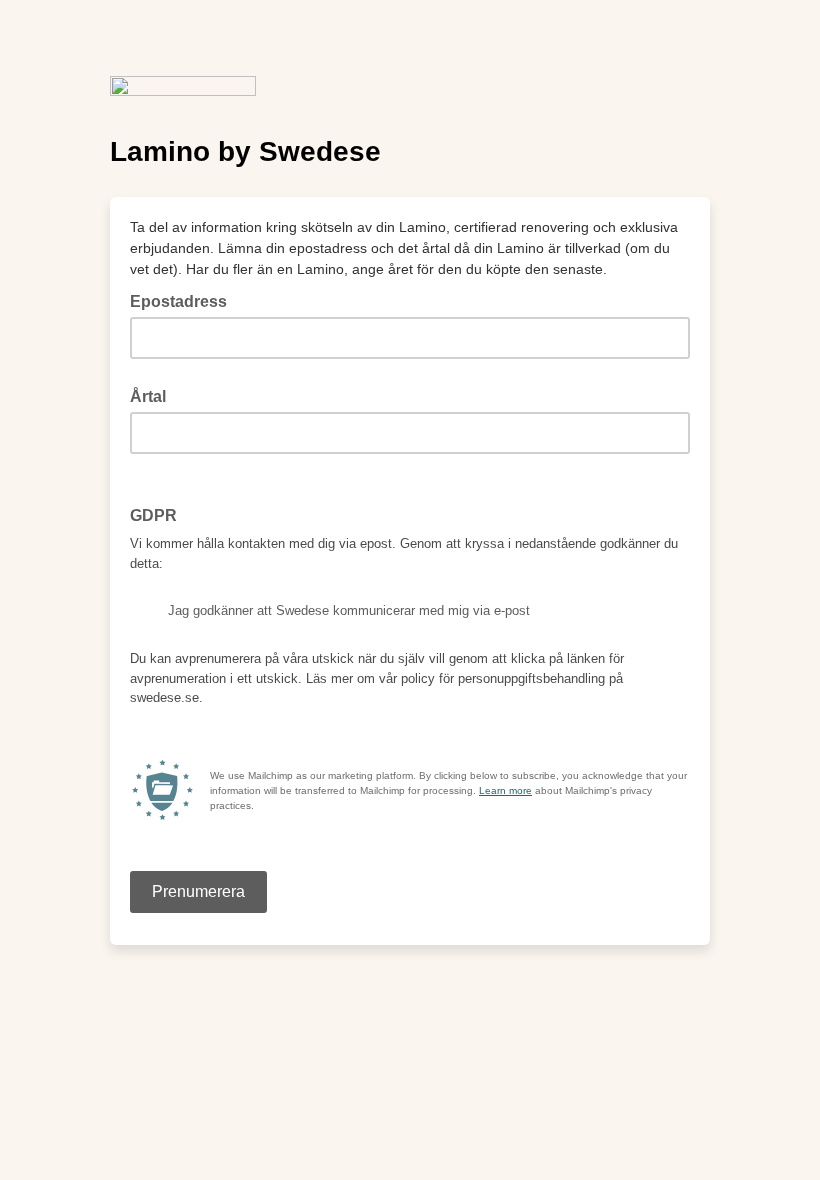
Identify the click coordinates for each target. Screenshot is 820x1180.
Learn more (505, 790)
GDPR (159, 514)
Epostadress (184, 300)
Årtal (148, 396)
